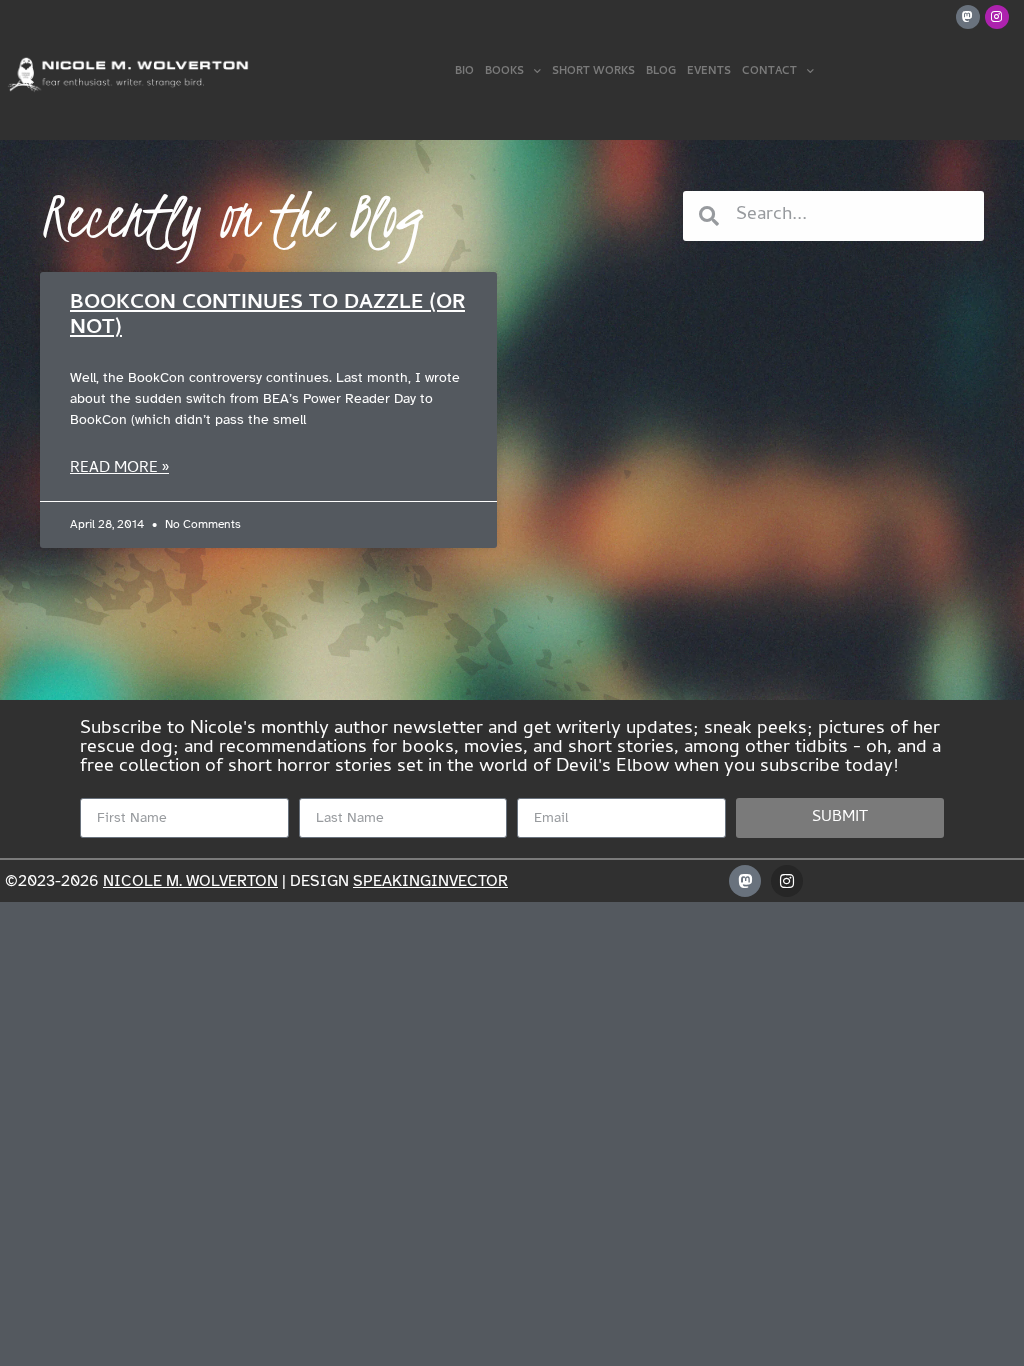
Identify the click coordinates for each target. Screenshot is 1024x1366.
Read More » (119, 469)
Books (504, 72)
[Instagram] (997, 17)
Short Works (593, 72)
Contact (769, 72)
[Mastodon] (968, 17)
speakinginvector (430, 881)
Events (709, 72)
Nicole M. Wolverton (190, 881)
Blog (661, 72)
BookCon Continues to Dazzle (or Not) (267, 316)
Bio (464, 72)
